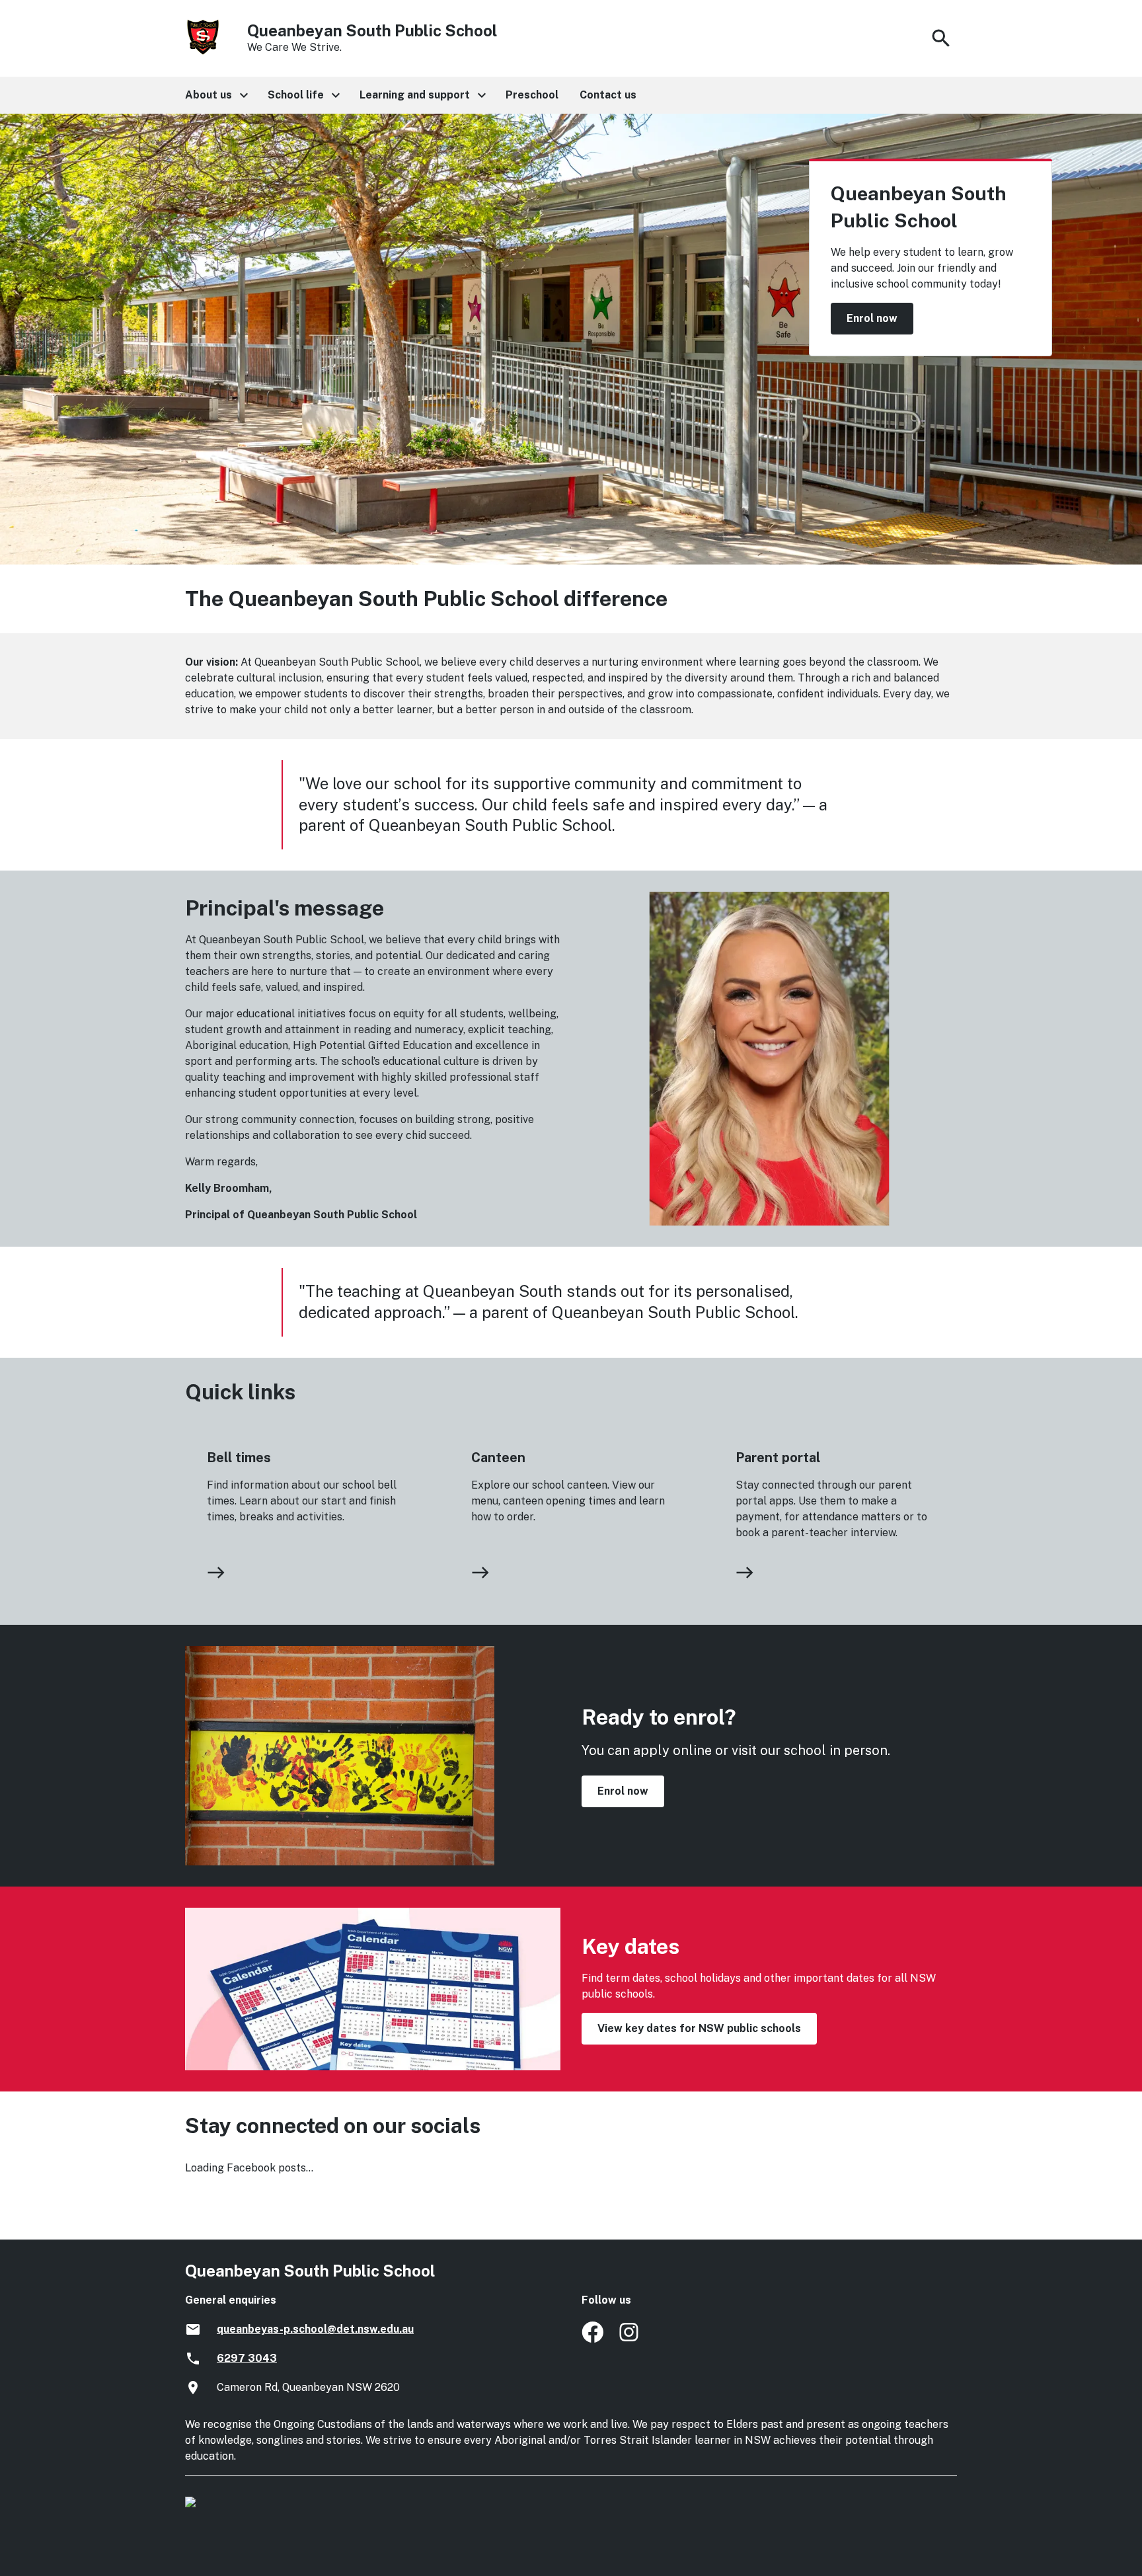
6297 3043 (247, 2358)
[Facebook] (592, 2339)
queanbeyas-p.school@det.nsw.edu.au (315, 2329)
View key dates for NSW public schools (699, 2028)
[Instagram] (630, 2339)
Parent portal (778, 1458)
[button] (216, 95)
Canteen (498, 1458)
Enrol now (872, 318)
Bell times (239, 1458)
